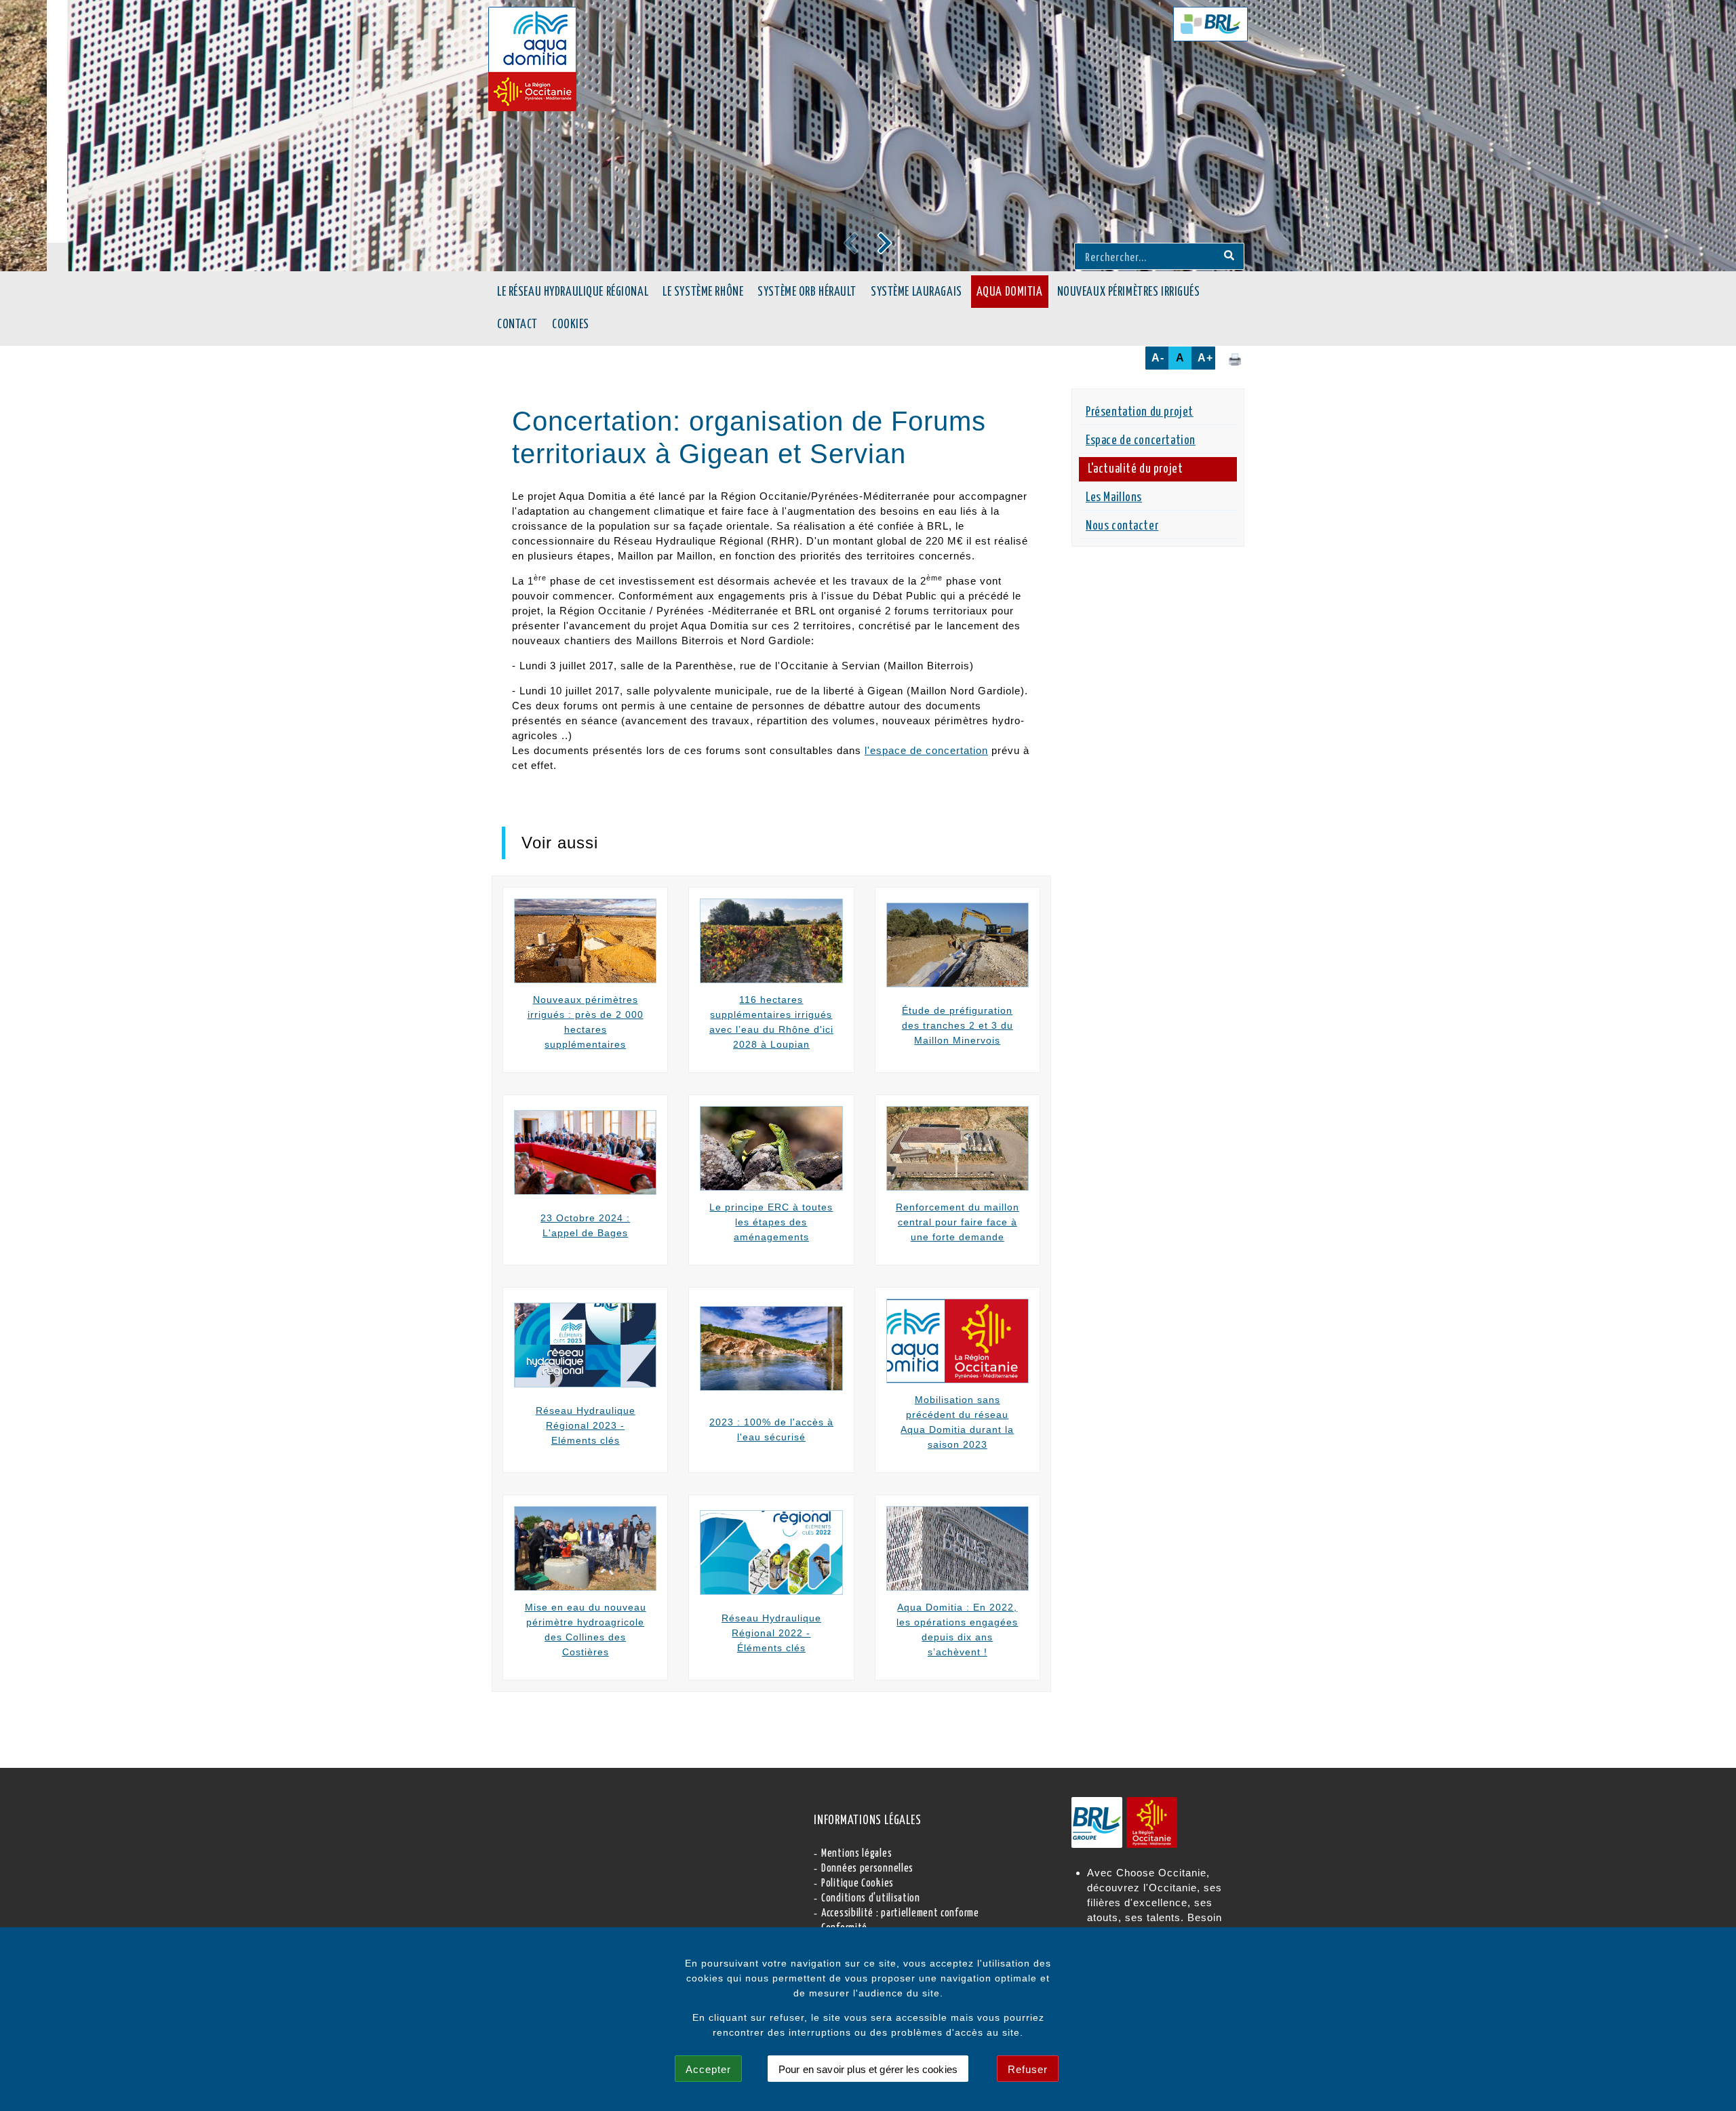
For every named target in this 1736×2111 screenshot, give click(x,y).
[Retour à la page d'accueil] (532, 59)
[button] (885, 243)
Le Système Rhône (703, 292)
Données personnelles (867, 1869)
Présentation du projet (1140, 412)
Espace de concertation (1141, 441)
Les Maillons (1114, 498)
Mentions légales (856, 1854)
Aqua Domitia (1010, 292)
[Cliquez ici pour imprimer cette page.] (1235, 359)
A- (1158, 358)
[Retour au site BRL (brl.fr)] (1210, 24)
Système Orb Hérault (807, 292)
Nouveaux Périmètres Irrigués (1129, 292)
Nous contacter (1122, 526)
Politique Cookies (857, 1883)
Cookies (571, 325)
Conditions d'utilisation (871, 1898)
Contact (517, 325)
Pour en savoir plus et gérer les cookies (868, 2069)
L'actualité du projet (1135, 469)
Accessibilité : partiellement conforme (900, 1913)
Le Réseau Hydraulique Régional (573, 292)
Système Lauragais (916, 292)
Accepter (708, 2069)
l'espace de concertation (926, 750)
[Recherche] (1229, 256)
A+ (1205, 358)
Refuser (1028, 2069)
